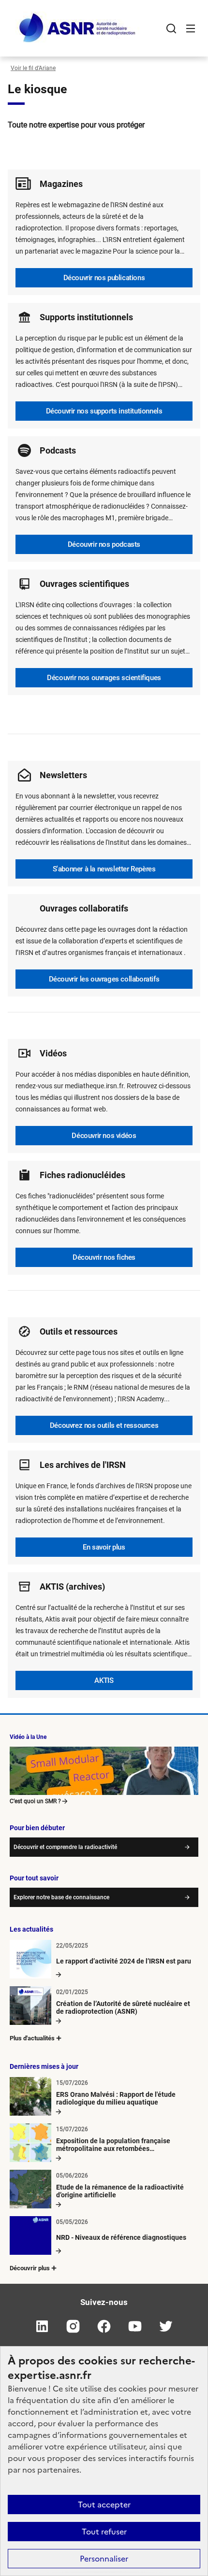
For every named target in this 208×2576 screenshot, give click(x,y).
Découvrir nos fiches (104, 1257)
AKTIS (104, 1680)
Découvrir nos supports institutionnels (104, 411)
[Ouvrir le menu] (191, 28)
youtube (135, 2326)
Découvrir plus (30, 2268)
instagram (73, 2326)
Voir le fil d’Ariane (33, 68)
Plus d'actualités (32, 2038)
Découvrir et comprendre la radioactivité (65, 1847)
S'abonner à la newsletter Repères (104, 869)
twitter (166, 2326)
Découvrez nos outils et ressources (104, 1425)
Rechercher (171, 28)
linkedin (42, 2326)
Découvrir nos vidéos (104, 1136)
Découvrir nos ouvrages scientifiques (104, 678)
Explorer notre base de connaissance (61, 1897)
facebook (104, 2326)
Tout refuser (104, 2532)
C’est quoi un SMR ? (35, 1801)
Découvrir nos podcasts (104, 544)
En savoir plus (104, 1547)
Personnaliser (104, 2559)
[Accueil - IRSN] (78, 28)
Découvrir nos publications (104, 278)
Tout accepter (104, 2505)
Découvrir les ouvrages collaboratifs (104, 979)
